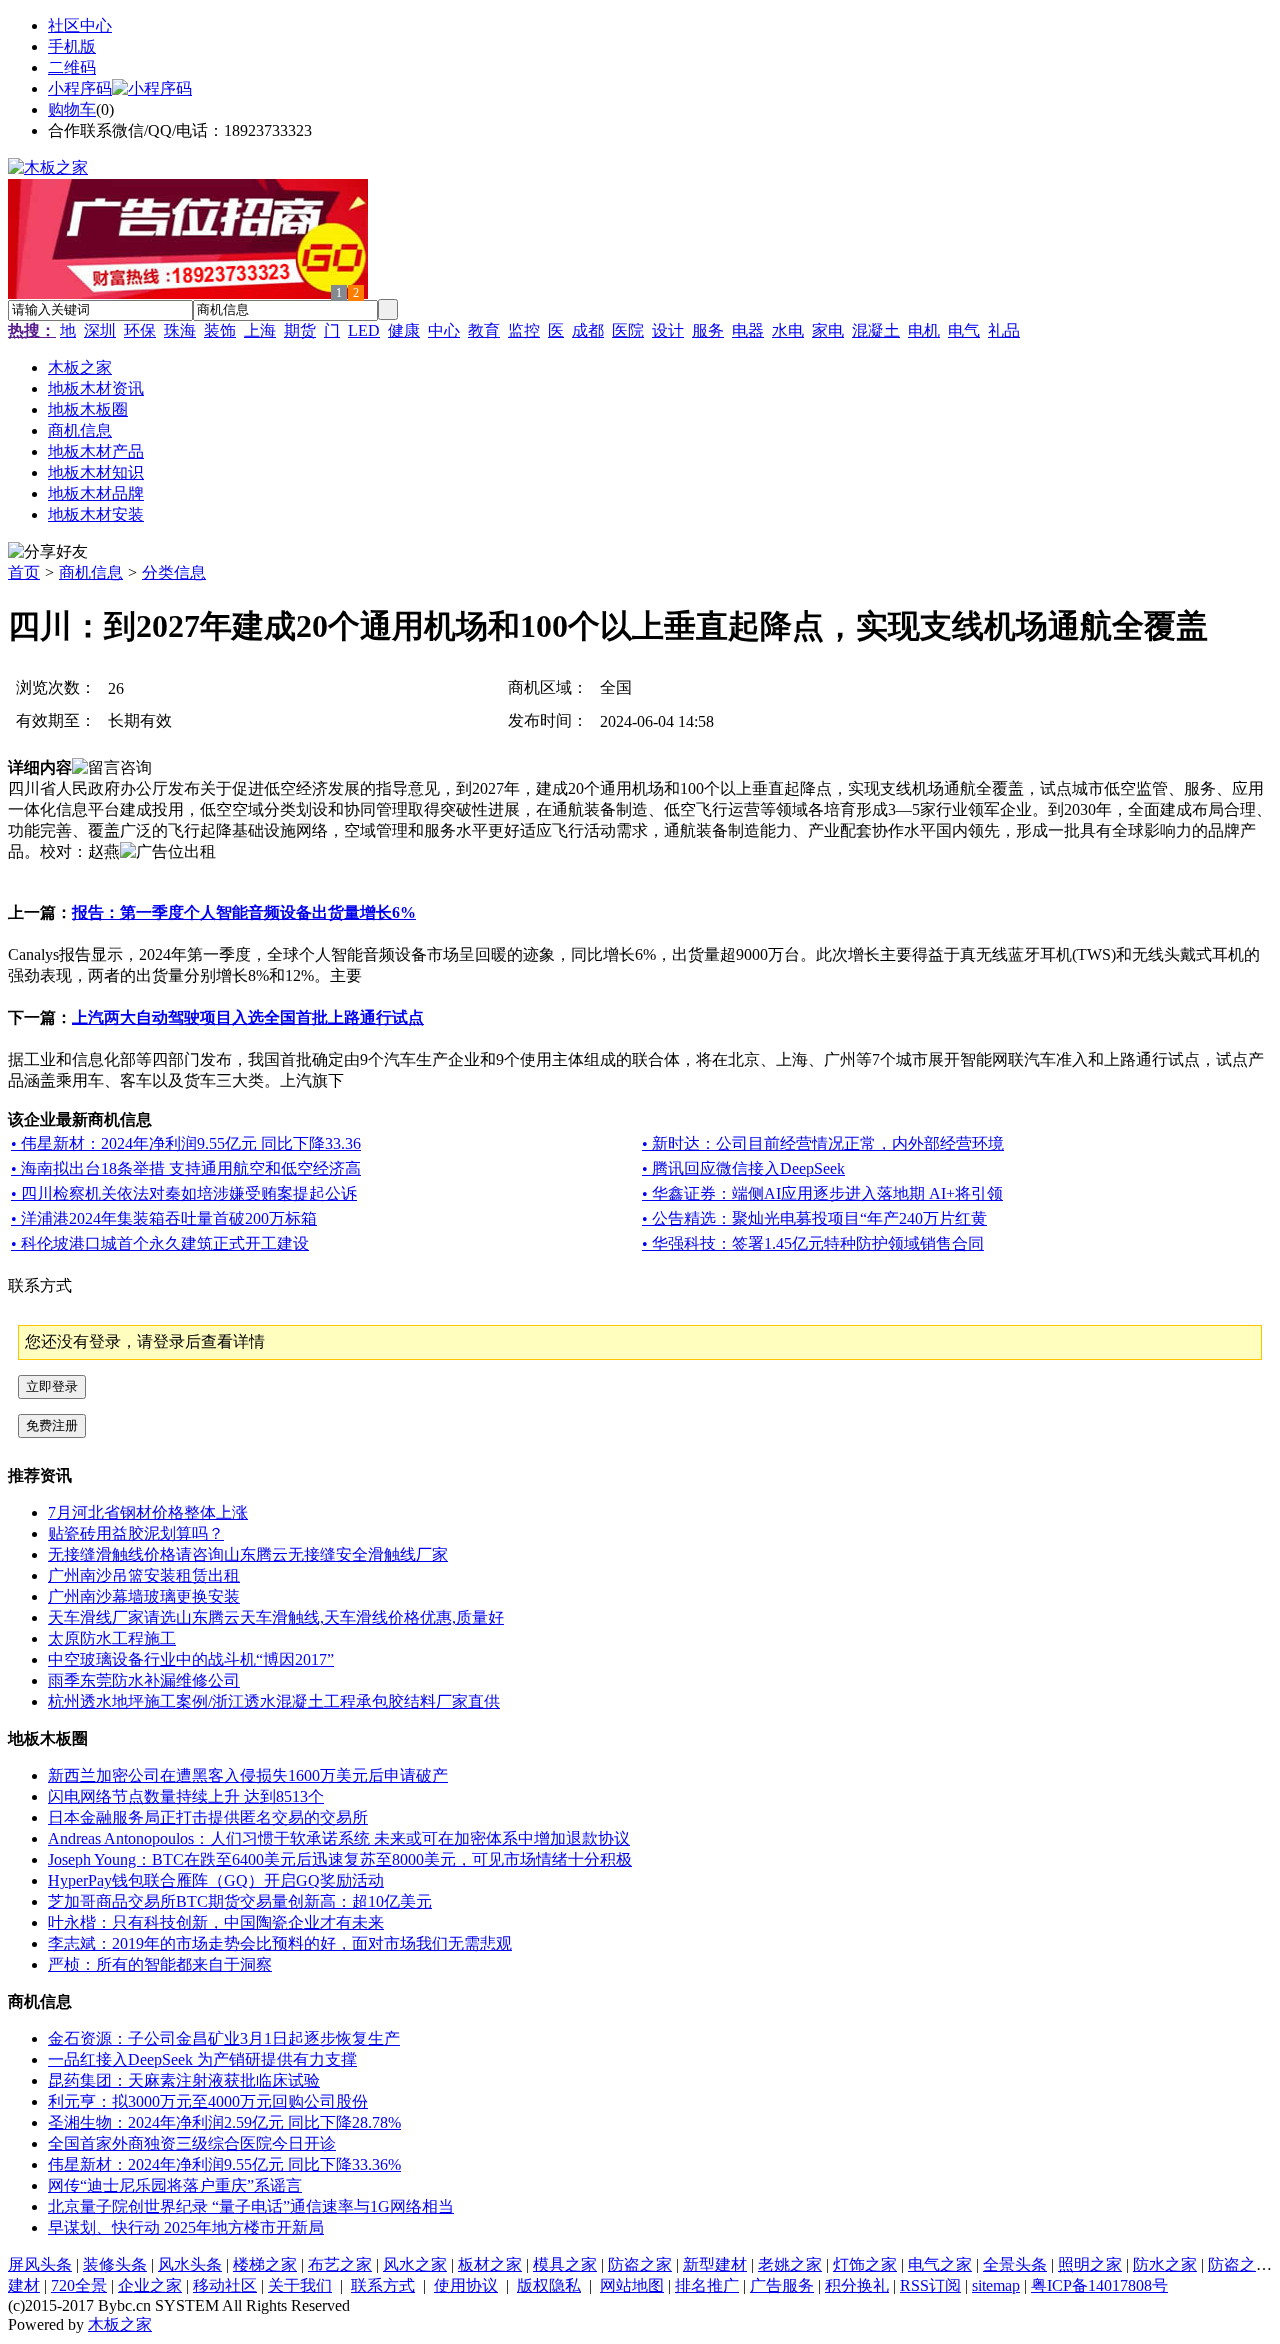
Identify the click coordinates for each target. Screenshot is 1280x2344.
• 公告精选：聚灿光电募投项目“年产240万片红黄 (814, 1218)
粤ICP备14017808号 (1099, 2285)
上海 (260, 330)
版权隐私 (549, 2285)
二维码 (72, 67)
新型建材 (715, 2264)
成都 (588, 330)
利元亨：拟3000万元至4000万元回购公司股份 (208, 2101)
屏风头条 (40, 2264)
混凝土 (876, 330)
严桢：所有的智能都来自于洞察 (160, 1964)
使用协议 (466, 2285)
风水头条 (190, 2264)
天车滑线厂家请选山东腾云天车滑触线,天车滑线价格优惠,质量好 (276, 1617)
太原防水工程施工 (112, 1638)
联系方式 (383, 2285)
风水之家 (415, 2264)
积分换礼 (857, 2285)
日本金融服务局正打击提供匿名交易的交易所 (208, 1817)
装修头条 (115, 2264)
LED (364, 330)
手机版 (72, 46)
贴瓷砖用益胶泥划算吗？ (136, 1533)
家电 (828, 330)
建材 (24, 2285)
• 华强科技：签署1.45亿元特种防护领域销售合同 (813, 1243)
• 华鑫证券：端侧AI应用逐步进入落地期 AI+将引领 (822, 1193)
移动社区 (225, 2285)
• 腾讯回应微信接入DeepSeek (743, 1168)
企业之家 (150, 2285)
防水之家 (1165, 2264)
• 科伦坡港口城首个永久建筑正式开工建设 (160, 1243)
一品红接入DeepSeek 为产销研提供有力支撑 (202, 2059)
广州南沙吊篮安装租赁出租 (144, 1575)
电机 (924, 330)
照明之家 (1090, 2264)
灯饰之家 (865, 2264)
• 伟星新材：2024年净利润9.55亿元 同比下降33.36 (186, 1143)
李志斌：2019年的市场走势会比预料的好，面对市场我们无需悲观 (280, 1943)
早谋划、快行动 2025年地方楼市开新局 (186, 2227)
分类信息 (174, 572)
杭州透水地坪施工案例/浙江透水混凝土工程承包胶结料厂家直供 (274, 1701)
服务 (708, 330)
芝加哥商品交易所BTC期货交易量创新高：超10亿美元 (240, 1901)
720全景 (79, 2285)
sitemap (996, 2285)
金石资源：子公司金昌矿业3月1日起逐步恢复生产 (224, 2038)
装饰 (220, 330)
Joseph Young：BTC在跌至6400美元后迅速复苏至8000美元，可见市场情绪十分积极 (340, 1859)
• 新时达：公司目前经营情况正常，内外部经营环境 (823, 1143)
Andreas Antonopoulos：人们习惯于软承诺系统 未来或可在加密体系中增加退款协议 (339, 1838)
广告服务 (782, 2285)
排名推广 (707, 2285)
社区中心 (80, 25)
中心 (444, 330)
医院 (628, 330)
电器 (748, 330)
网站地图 (632, 2285)
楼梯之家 (265, 2264)
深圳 (100, 330)
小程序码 (80, 88)
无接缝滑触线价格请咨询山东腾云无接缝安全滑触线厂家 (248, 1554)
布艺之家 (340, 2264)
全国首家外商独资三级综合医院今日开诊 (192, 2143)
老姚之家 (790, 2264)
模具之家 (565, 2264)
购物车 (72, 109)
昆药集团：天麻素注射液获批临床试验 (184, 2080)
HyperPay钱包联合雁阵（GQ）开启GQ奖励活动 (216, 1880)
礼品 (1004, 330)
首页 (24, 572)
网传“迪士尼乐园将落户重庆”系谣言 (175, 2185)
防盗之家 (640, 2264)
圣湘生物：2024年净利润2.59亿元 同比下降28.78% (224, 2122)
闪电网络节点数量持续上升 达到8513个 (186, 1796)
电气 (964, 330)
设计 (668, 330)
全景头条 (1015, 2264)
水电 (788, 330)
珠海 (180, 330)
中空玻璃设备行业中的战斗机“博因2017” (191, 1659)
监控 (524, 330)
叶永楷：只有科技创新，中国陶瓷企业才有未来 (216, 1922)
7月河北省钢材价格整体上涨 (148, 1512)
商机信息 (91, 572)
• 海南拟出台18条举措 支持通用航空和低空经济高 (186, 1168)
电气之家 (940, 2264)
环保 (140, 330)
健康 (404, 330)
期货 (300, 330)
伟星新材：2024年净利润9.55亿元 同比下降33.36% (224, 2164)
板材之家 (490, 2264)
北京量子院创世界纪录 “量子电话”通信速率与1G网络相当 (251, 2206)
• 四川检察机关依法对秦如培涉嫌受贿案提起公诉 (184, 1193)
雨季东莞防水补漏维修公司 (144, 1680)
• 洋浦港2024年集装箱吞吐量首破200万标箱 (164, 1218)
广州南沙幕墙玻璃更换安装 (144, 1596)
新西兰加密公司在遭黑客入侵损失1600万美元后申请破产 (248, 1775)
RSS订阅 (930, 2285)
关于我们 (300, 2285)
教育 (484, 330)
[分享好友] (48, 552)
